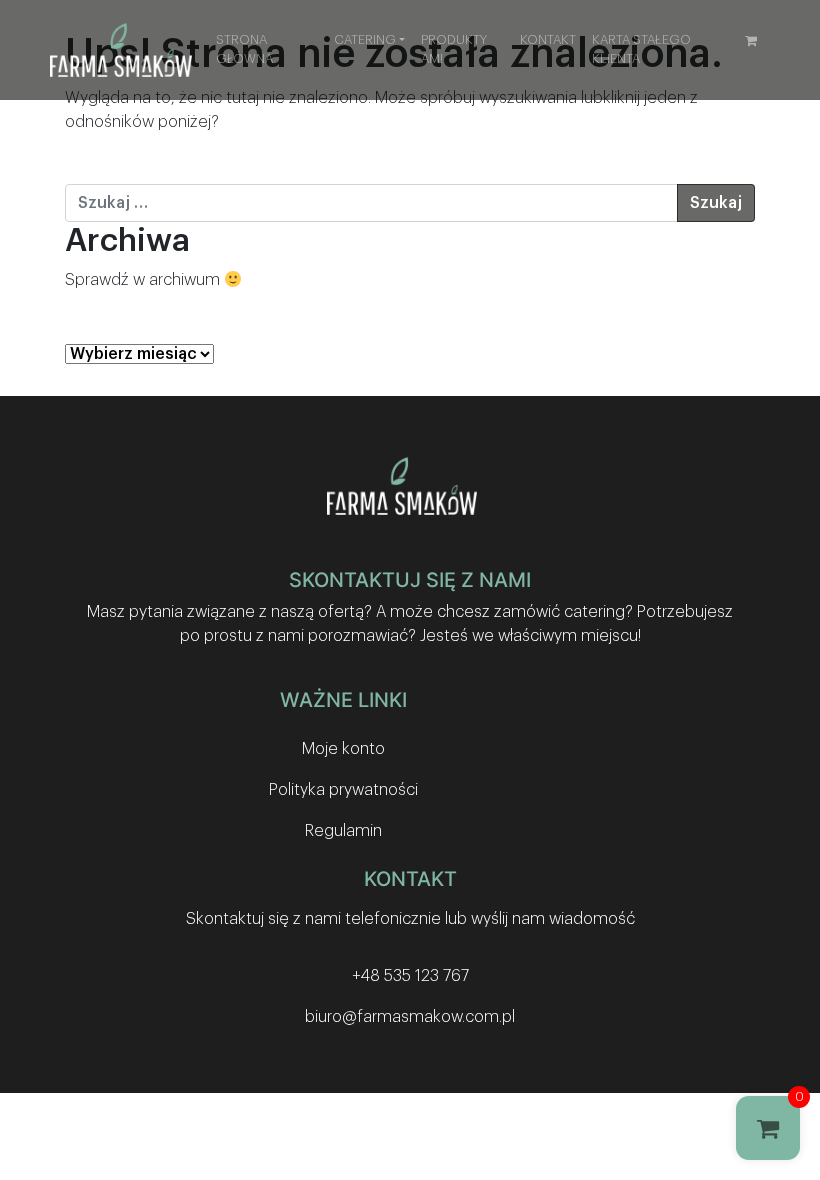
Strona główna (244, 49)
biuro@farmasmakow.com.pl (410, 1017)
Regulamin (343, 831)
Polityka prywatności (343, 790)
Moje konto (343, 749)
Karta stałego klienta (641, 49)
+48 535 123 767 (410, 976)
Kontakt (548, 40)
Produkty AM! (454, 49)
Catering (365, 40)
